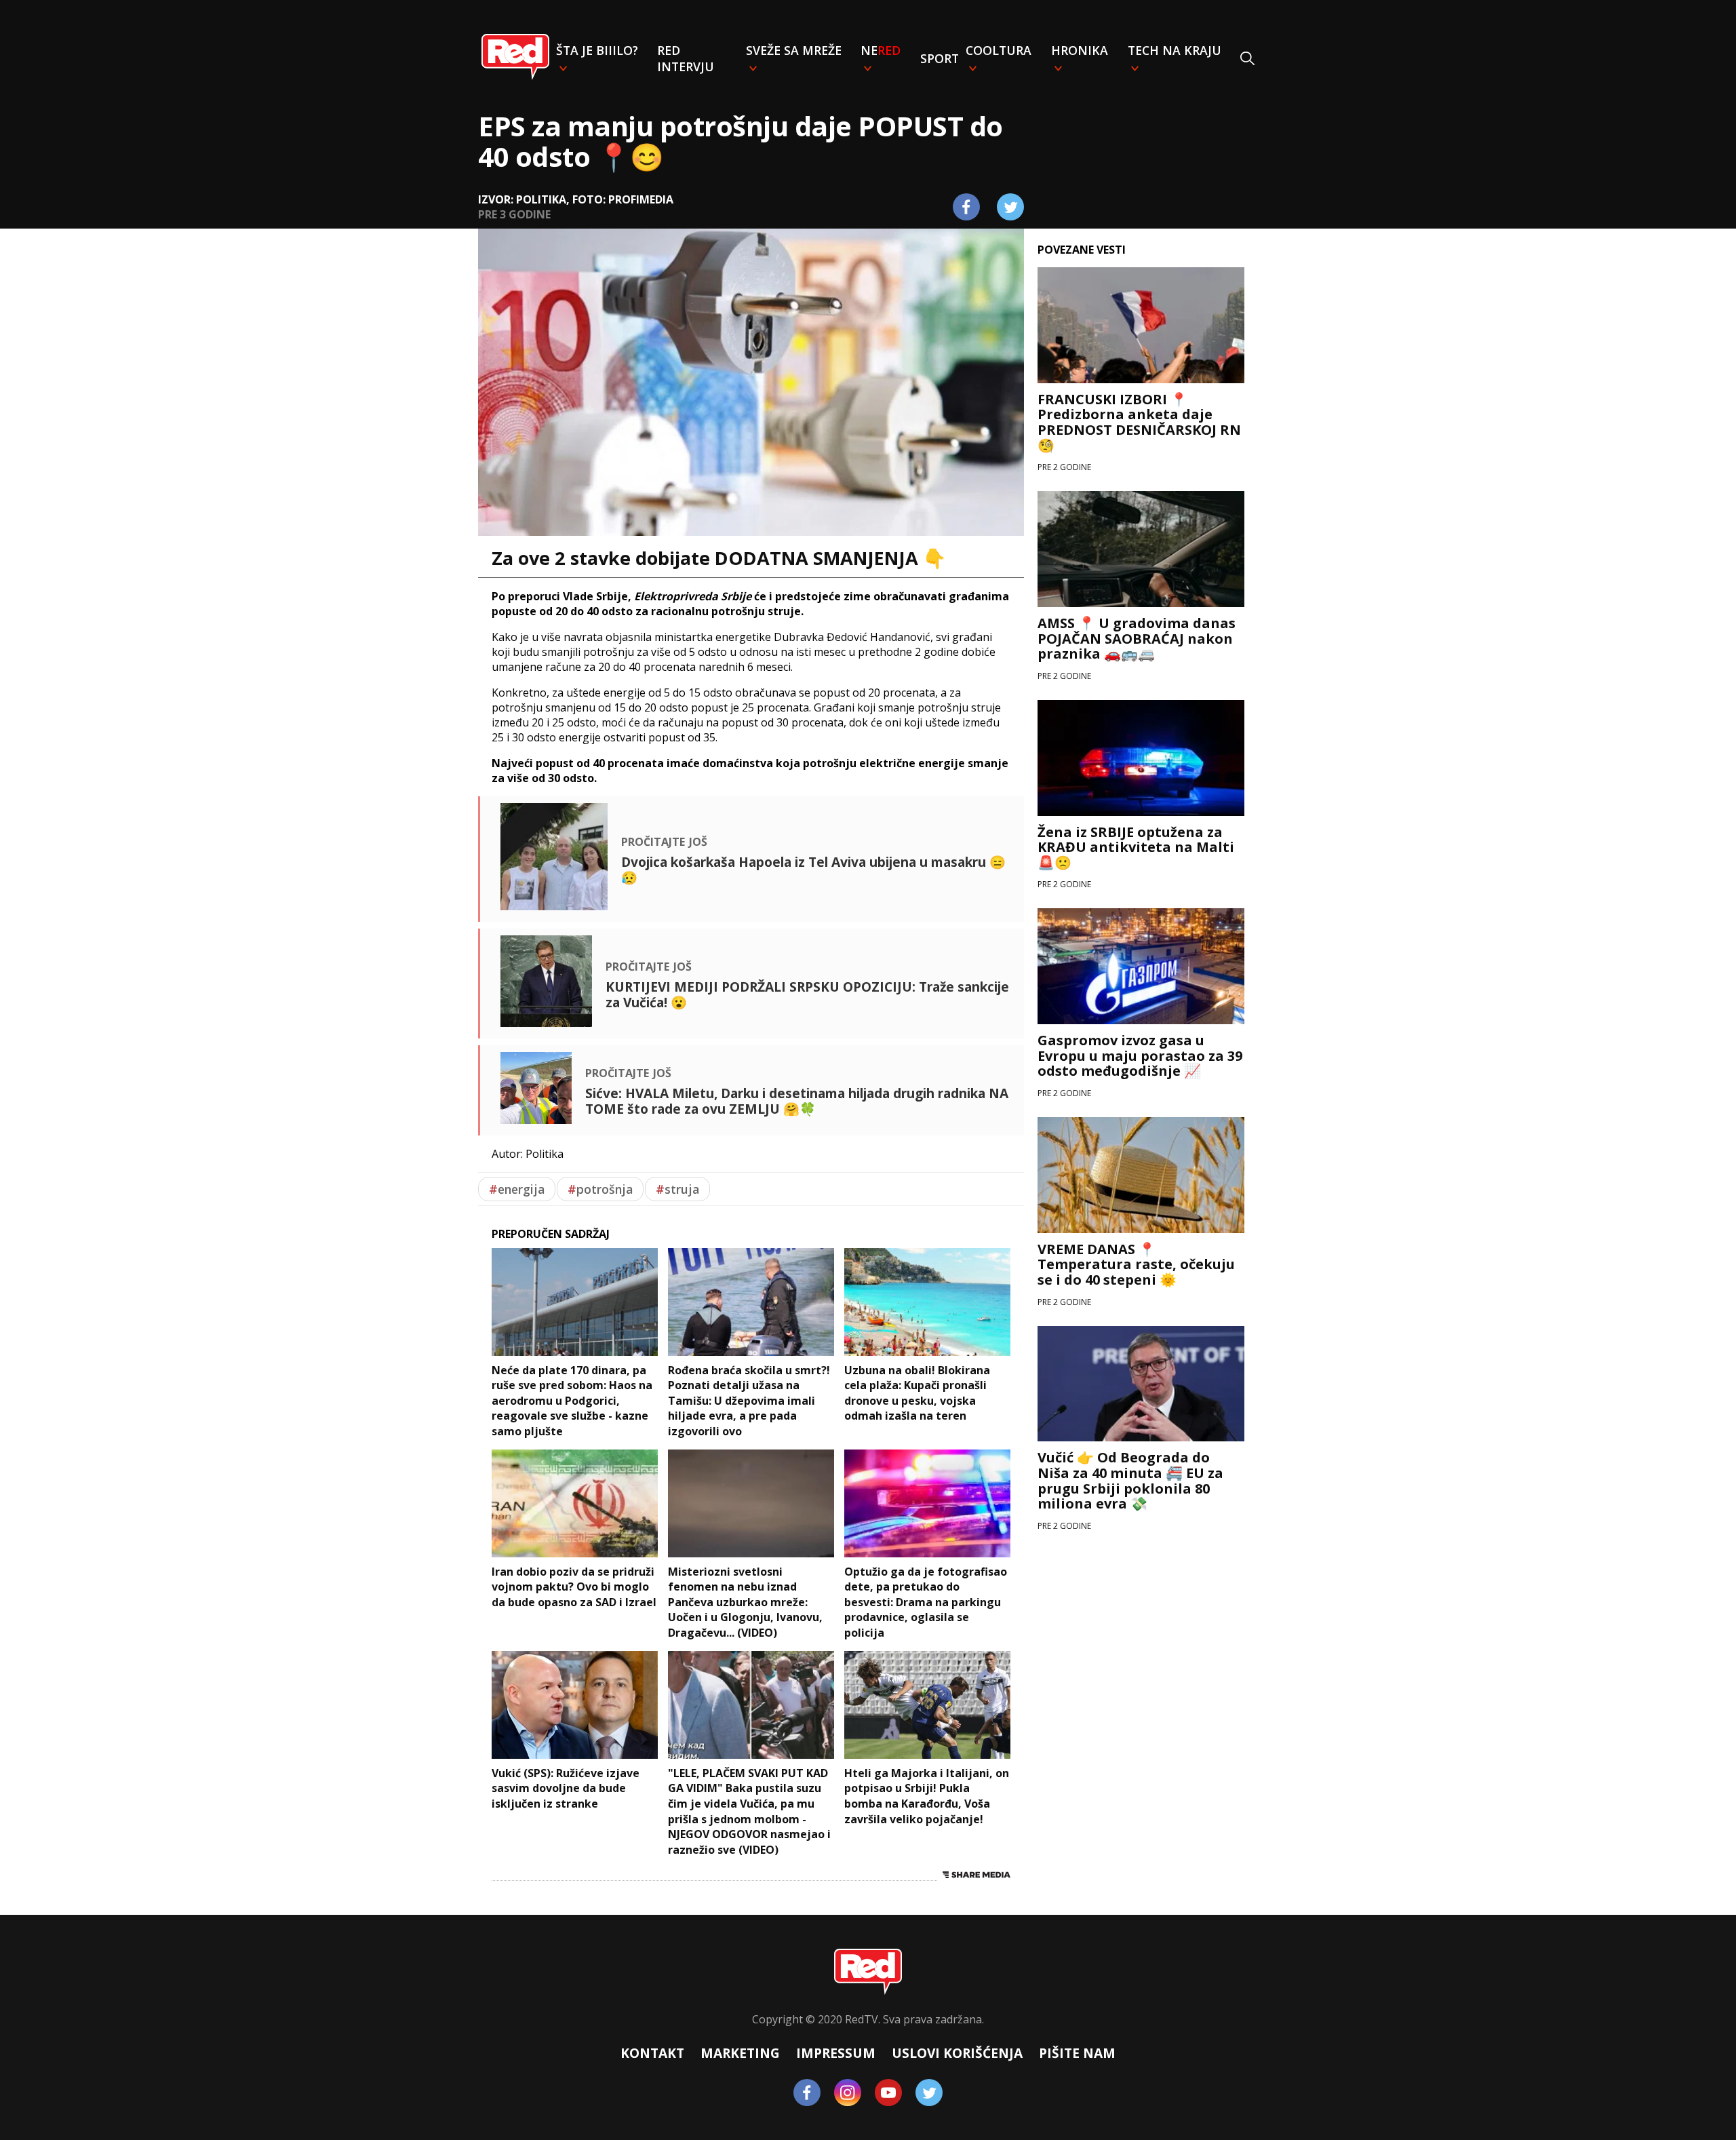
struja (677, 1189)
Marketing (740, 2053)
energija (517, 1189)
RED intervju (686, 58)
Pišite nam (1077, 2053)
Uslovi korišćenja (957, 2053)
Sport (940, 58)
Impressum (836, 2053)
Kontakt (652, 2053)
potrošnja (600, 1189)
